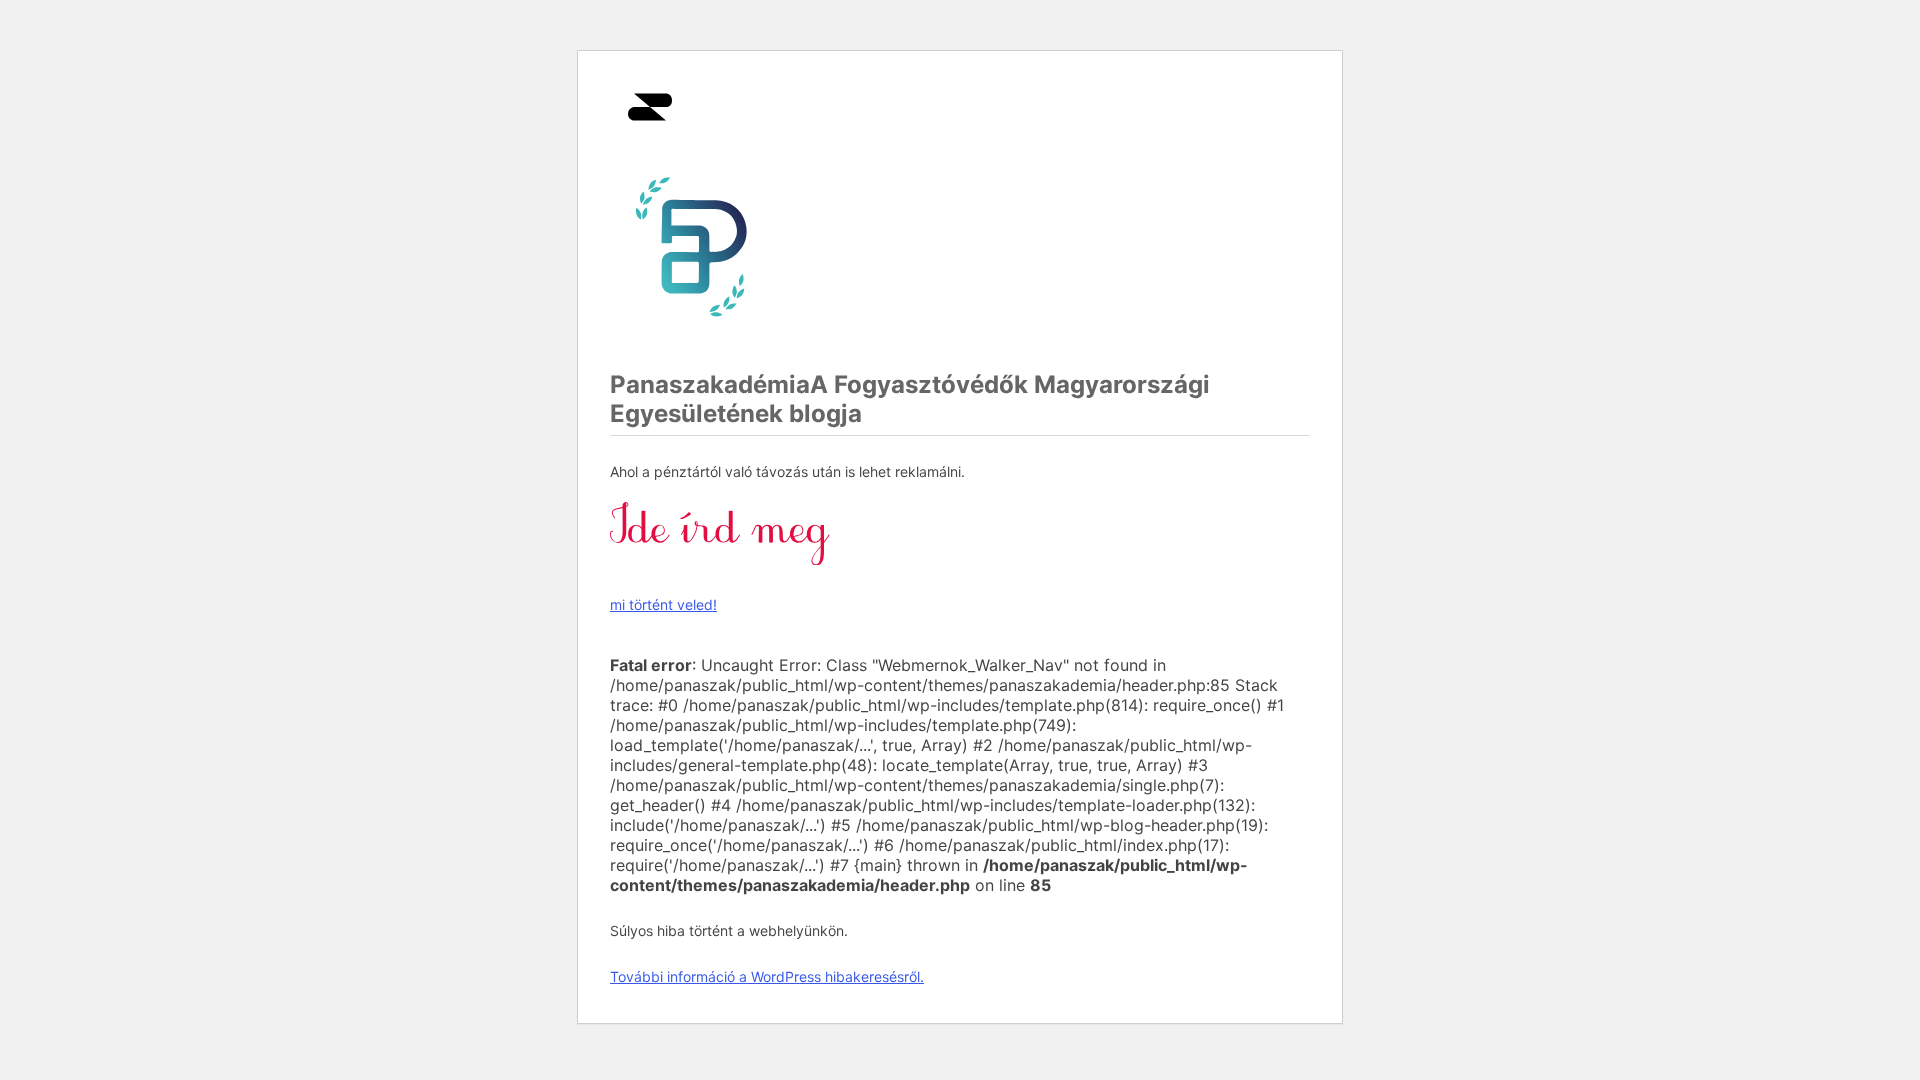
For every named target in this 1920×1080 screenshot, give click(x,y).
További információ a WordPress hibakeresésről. (767, 976)
